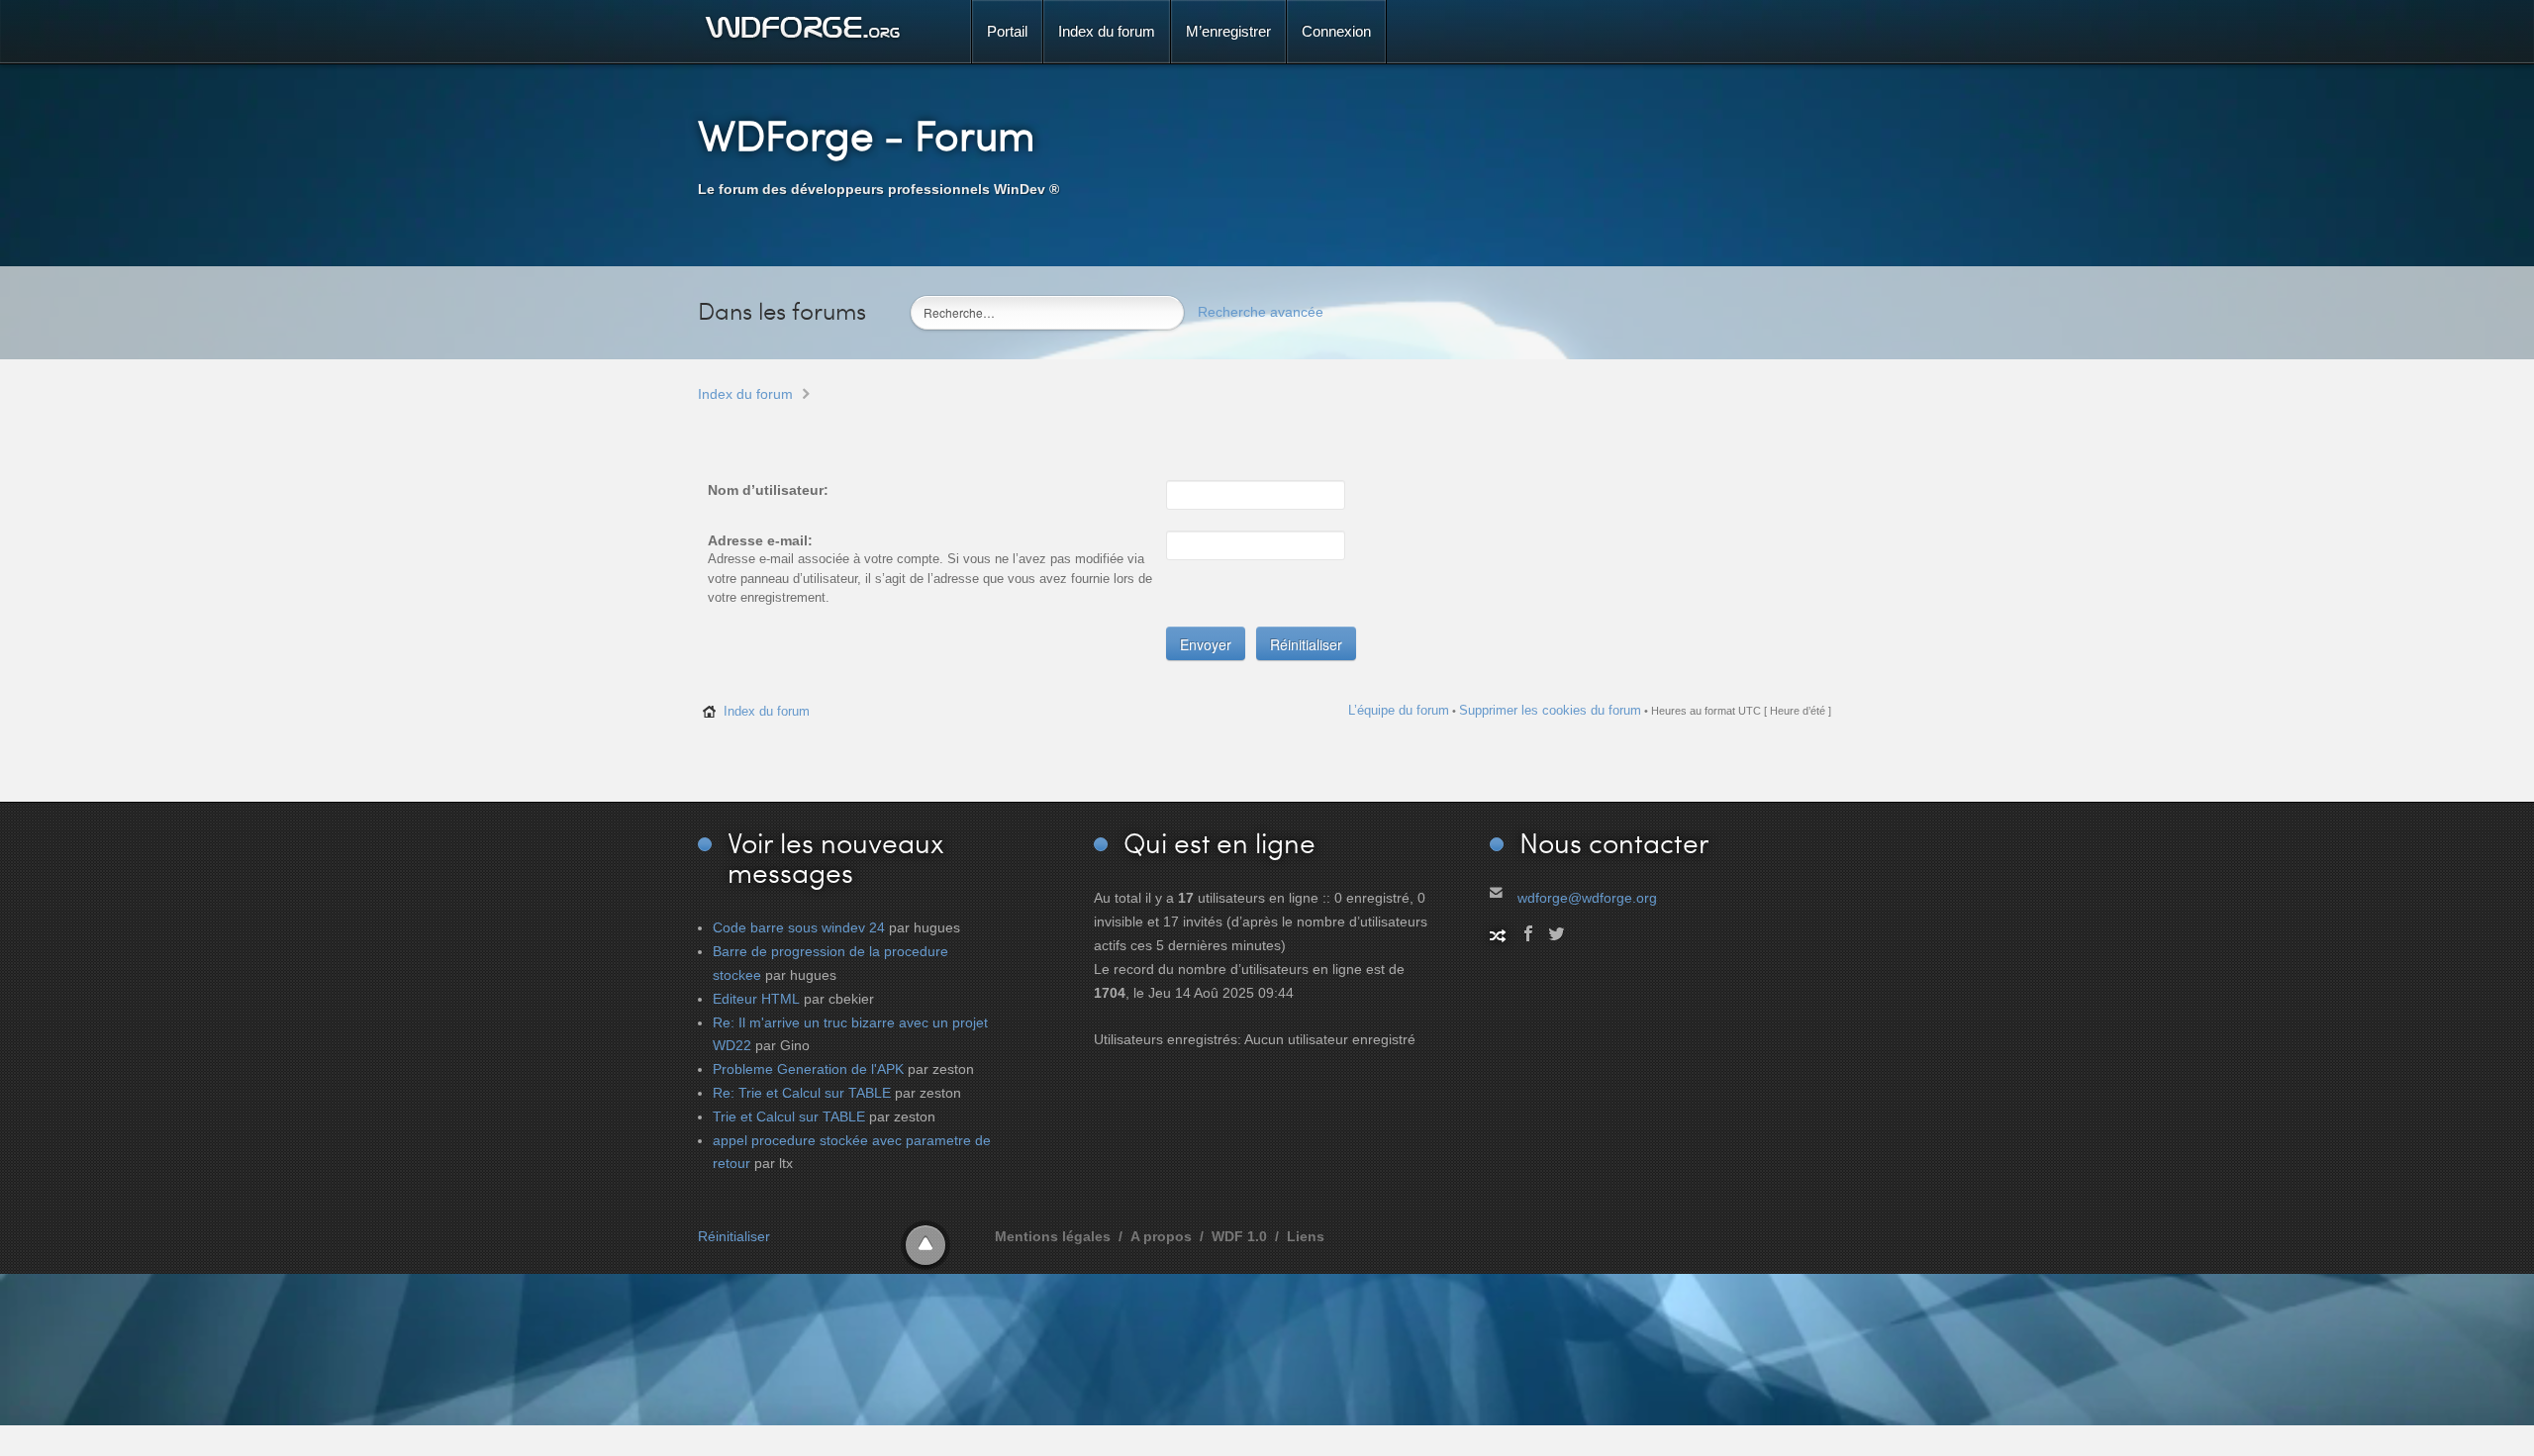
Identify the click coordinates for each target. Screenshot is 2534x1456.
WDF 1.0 (1239, 1236)
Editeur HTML (756, 999)
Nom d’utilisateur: (768, 490)
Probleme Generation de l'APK (808, 1069)
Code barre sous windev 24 (799, 927)
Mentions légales (1053, 1236)
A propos (1161, 1236)
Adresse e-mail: (760, 540)
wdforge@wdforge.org (1587, 898)
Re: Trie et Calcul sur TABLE (802, 1093)
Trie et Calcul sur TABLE (789, 1116)
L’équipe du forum (1399, 710)
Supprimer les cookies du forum (1550, 710)
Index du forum (745, 394)
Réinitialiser (734, 1236)
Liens (1306, 1236)
